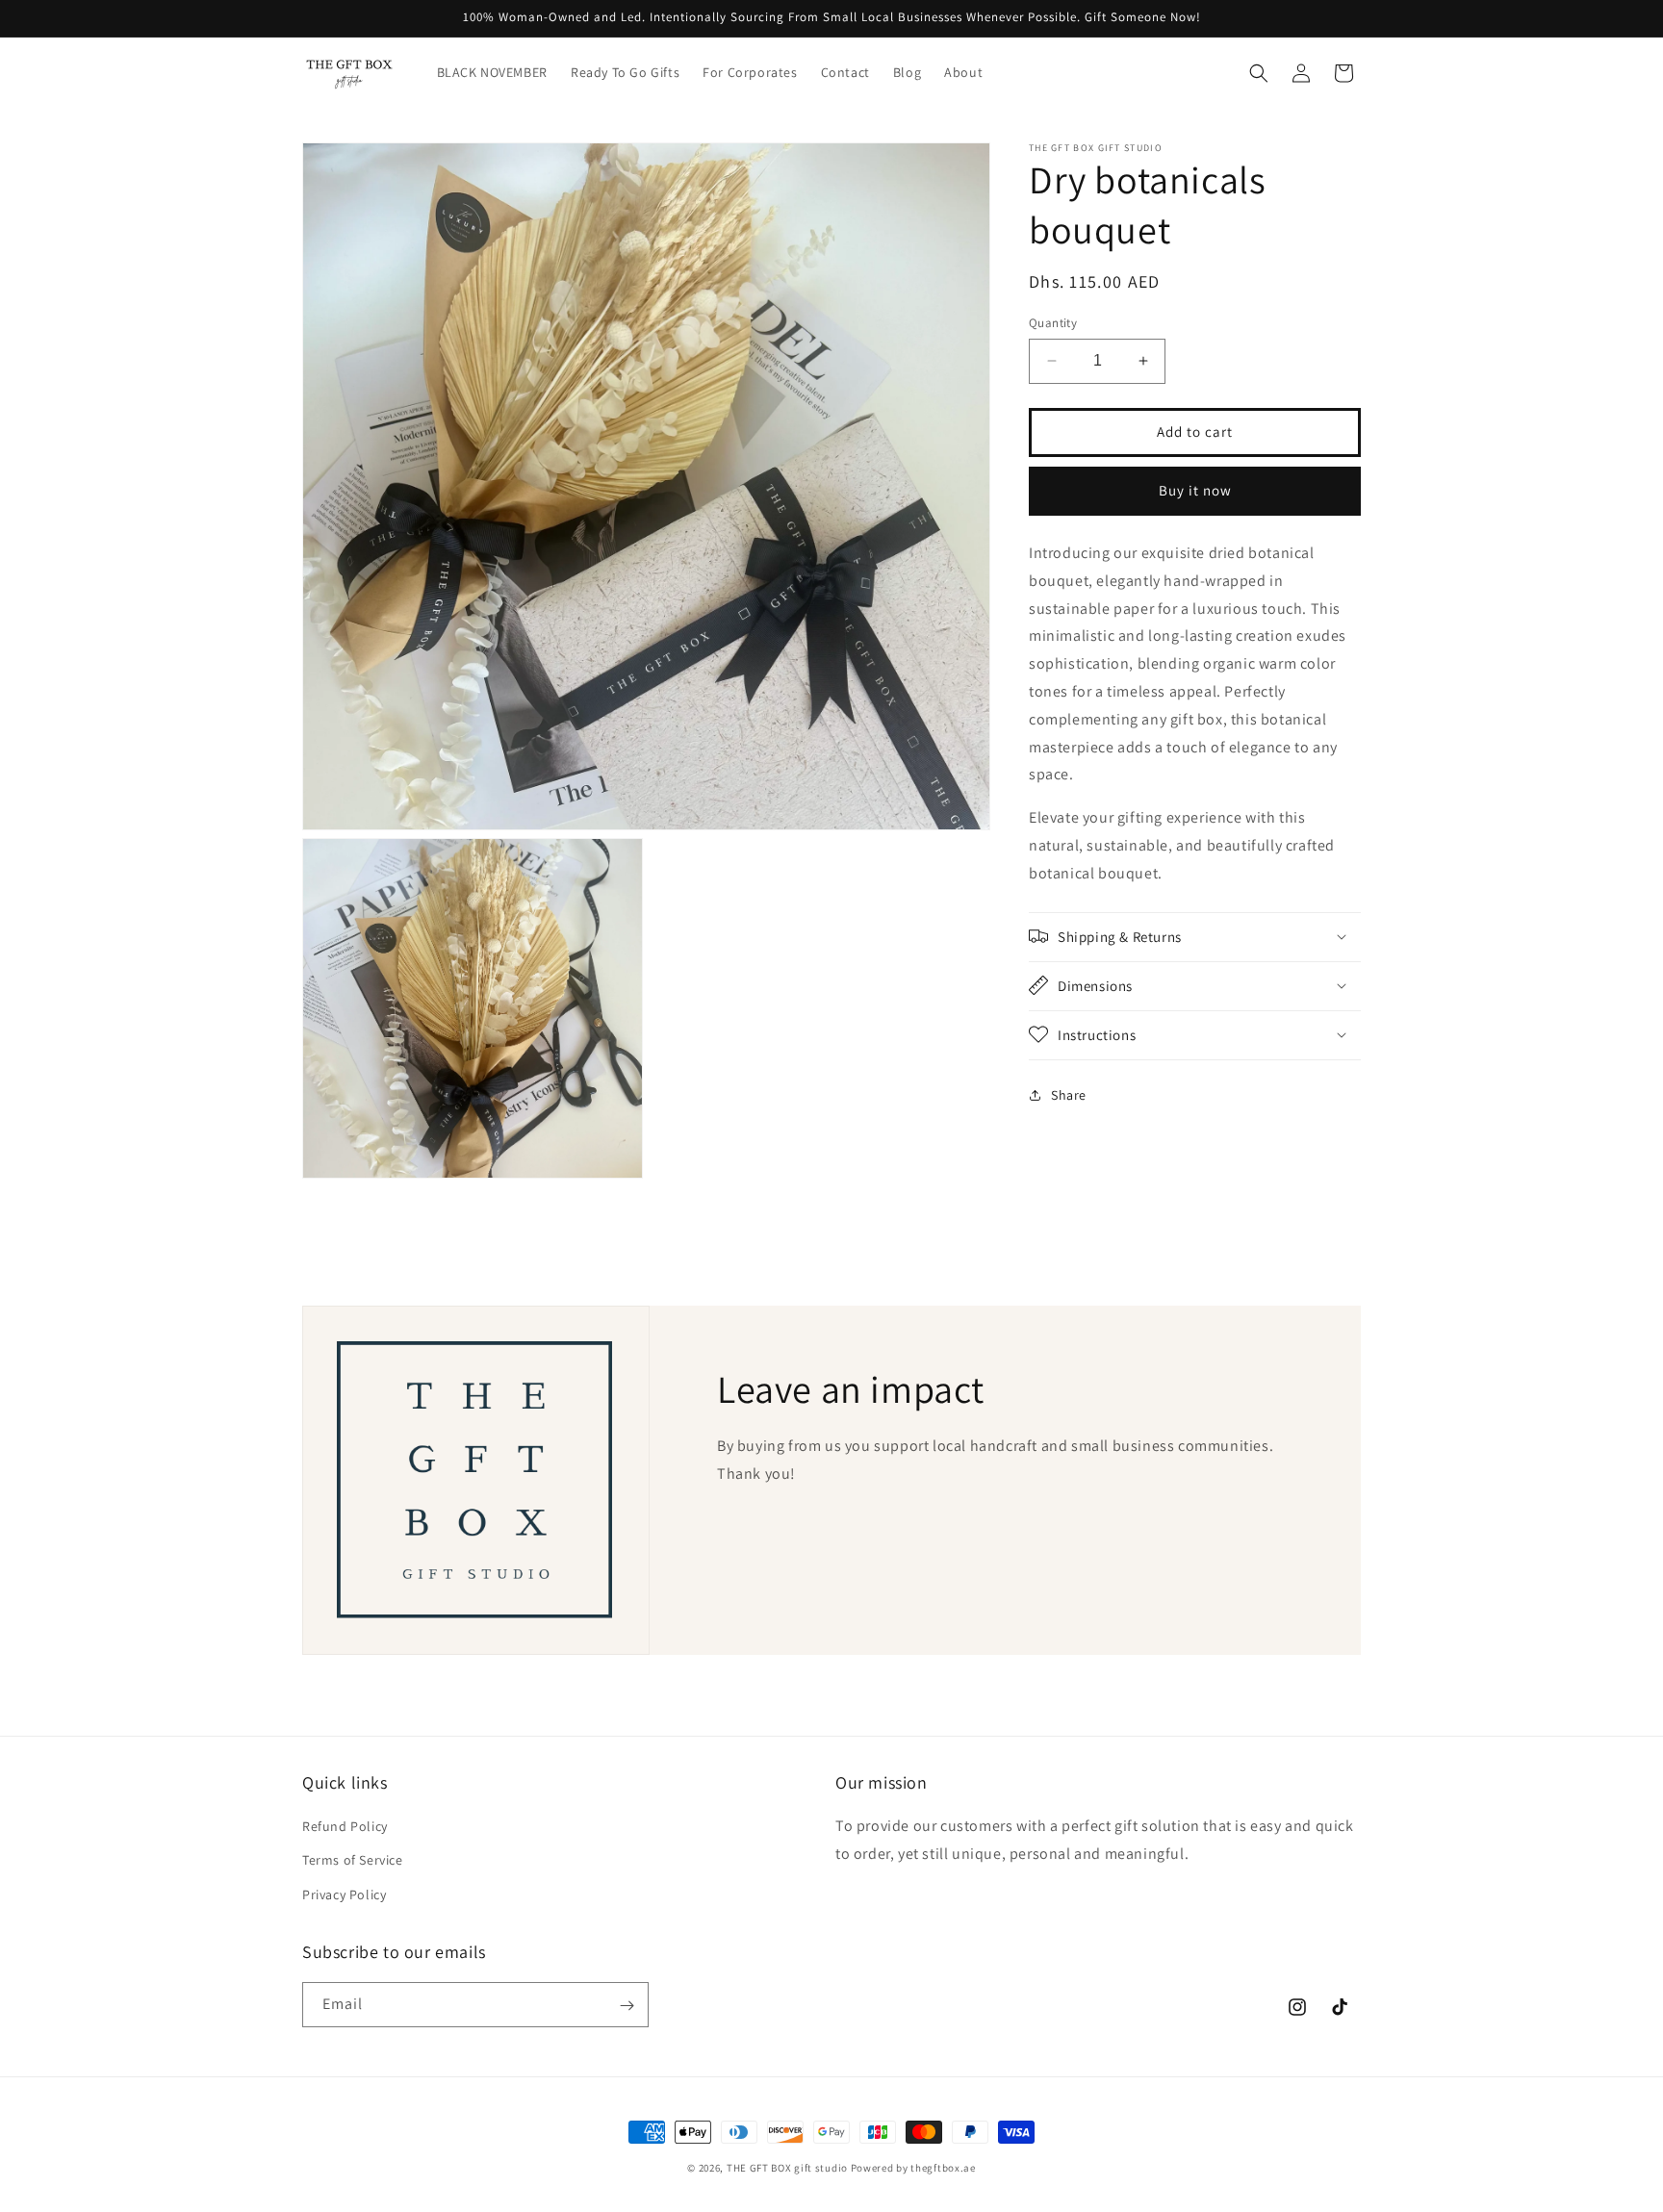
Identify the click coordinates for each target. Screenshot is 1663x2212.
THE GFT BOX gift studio (787, 2168)
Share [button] (1069, 1094)
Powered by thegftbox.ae (913, 2168)
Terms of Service (353, 1861)
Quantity (1053, 323)
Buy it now (1195, 490)
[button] (1259, 73)
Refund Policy (345, 1827)
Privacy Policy (344, 1894)
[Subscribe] (627, 2006)
